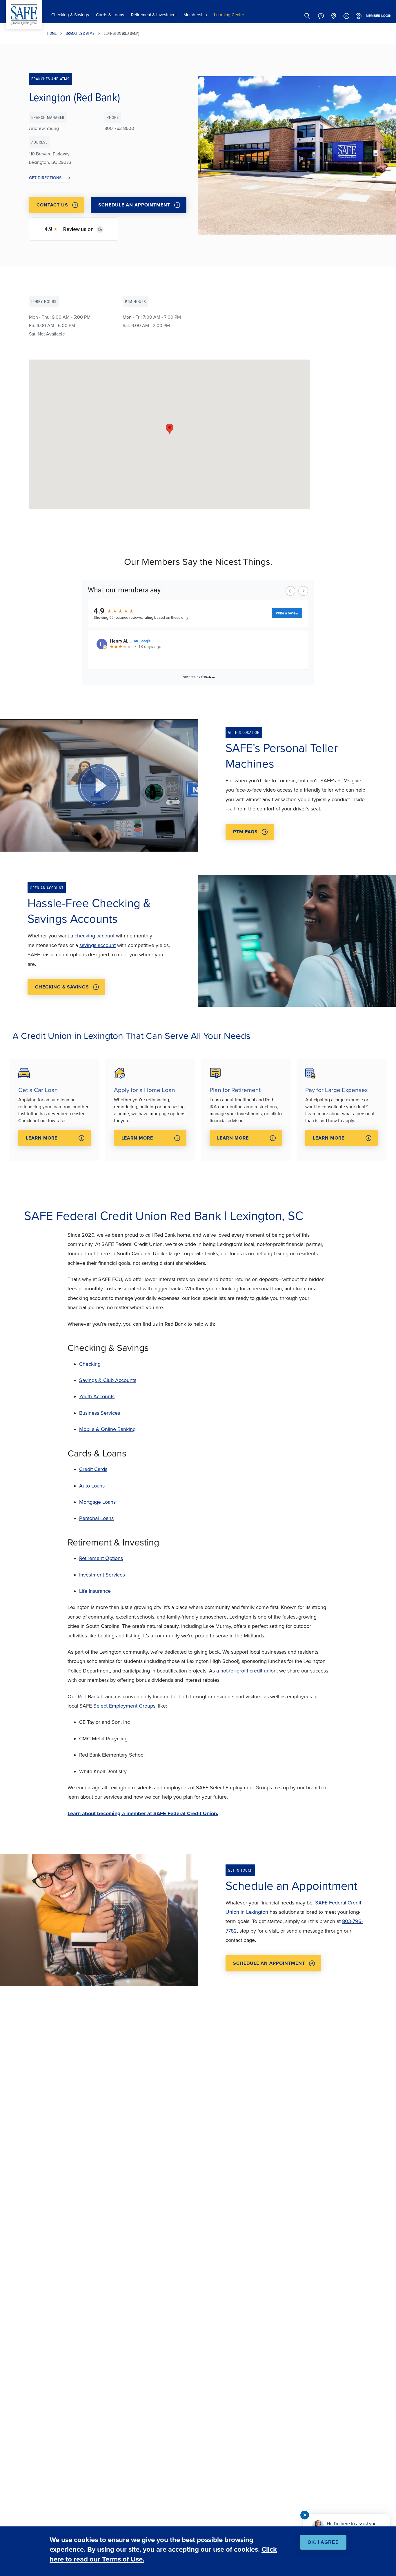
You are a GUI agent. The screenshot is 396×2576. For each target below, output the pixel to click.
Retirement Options (101, 1558)
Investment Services (102, 1575)
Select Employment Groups (124, 1706)
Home (52, 33)
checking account (95, 936)
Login (379, 16)
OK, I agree (323, 2542)
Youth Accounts (97, 1396)
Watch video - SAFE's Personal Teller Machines (99, 785)
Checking (90, 1364)
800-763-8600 (119, 128)
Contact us (52, 205)
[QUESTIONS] (321, 16)
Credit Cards (93, 1469)
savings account (98, 945)
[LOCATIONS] (334, 16)
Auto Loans (92, 1486)
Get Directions (45, 178)
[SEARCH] (307, 16)
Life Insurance (95, 1591)
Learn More (42, 1138)
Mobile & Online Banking (107, 1429)
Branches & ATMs (80, 33)
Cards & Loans (110, 15)
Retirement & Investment (154, 15)
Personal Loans (96, 1518)
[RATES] (346, 16)
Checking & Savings (70, 15)
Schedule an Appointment (134, 205)
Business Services (100, 1413)
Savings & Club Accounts (108, 1380)
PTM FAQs (245, 832)
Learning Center (229, 15)
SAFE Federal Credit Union (24, 14)
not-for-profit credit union (248, 1671)
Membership (195, 15)
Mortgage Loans (97, 1502)
